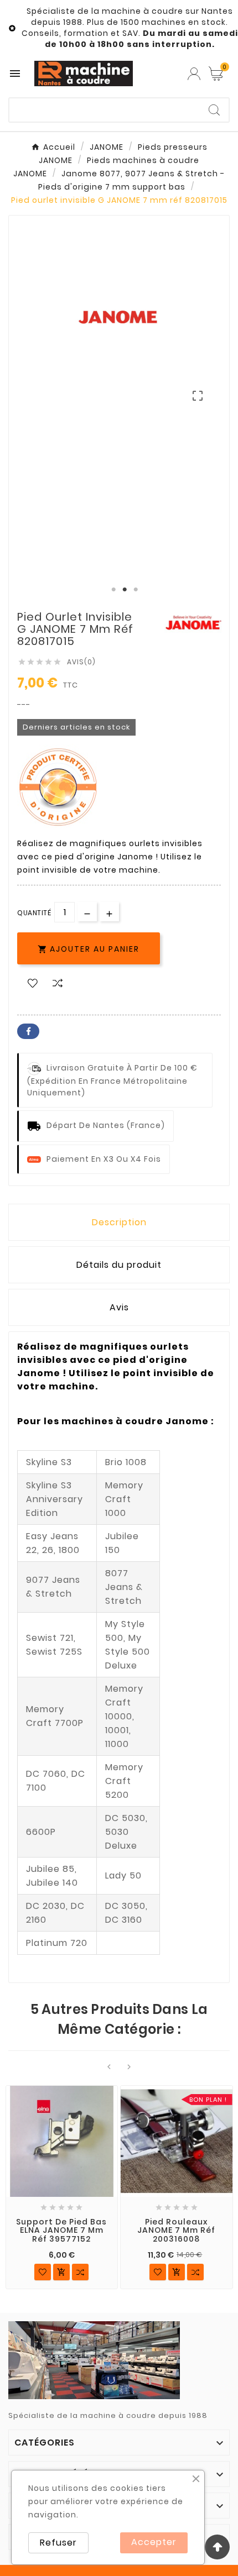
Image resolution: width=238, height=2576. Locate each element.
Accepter (154, 2542)
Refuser (58, 2543)
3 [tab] (136, 590)
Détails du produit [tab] (119, 1265)
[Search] (214, 110)
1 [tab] (113, 590)
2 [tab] (125, 590)
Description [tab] (119, 1222)
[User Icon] (194, 74)
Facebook (28, 1031)
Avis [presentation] (119, 1307)
